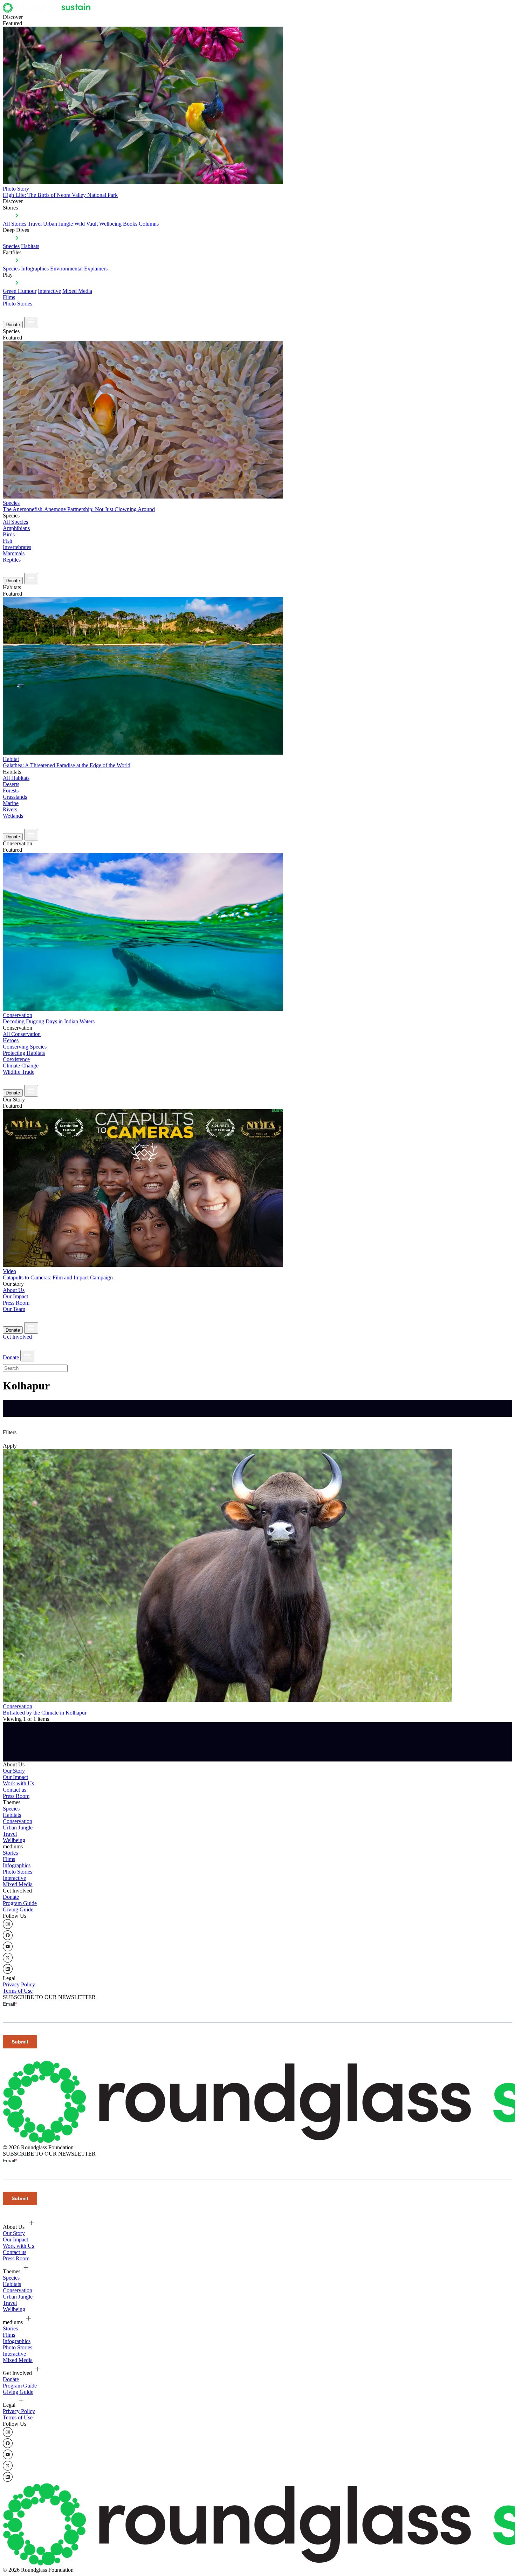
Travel (35, 224)
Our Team (14, 1309)
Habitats (30, 246)
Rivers (10, 809)
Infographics (17, 1865)
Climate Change (21, 1066)
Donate (13, 325)
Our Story (14, 1771)
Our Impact (15, 1296)
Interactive (49, 291)
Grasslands (15, 797)
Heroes (11, 1040)
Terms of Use (18, 1991)
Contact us (15, 1790)
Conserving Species (25, 1047)
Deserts (11, 784)
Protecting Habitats (24, 1053)
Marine (11, 803)
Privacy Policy (19, 1984)
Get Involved (17, 1337)
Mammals (14, 553)
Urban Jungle (58, 224)
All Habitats (16, 778)
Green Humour (20, 291)
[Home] (49, 11)
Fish (8, 541)
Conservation (18, 1821)
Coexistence (16, 1059)
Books (130, 224)
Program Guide (20, 1903)
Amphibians (16, 528)
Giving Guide (18, 1909)
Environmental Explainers (79, 269)
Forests (11, 791)
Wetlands (13, 816)
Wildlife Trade (19, 1072)
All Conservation (22, 1034)
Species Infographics (26, 269)
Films (9, 297)
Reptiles (12, 560)
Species (11, 246)
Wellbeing (110, 224)
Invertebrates (17, 547)
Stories (10, 1853)
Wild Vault (86, 224)
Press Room (16, 1303)
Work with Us (18, 1783)
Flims (9, 1859)
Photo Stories (18, 304)
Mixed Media (77, 291)
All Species (15, 522)
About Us (14, 1290)
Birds (9, 534)
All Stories (15, 224)
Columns (149, 224)
